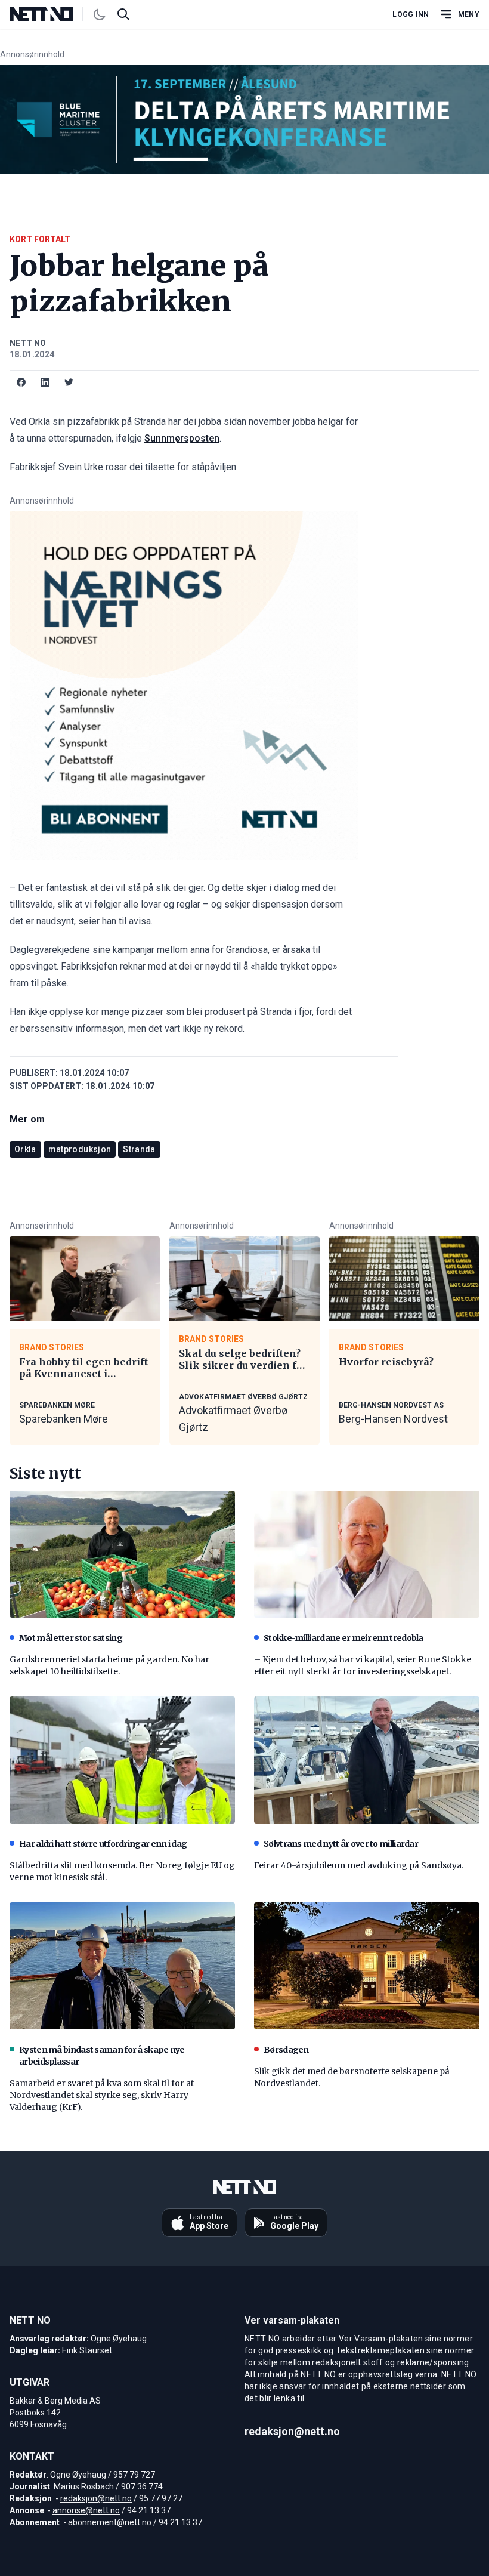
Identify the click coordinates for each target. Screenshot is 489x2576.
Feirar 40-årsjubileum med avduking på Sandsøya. (359, 1865)
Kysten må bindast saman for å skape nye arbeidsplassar (102, 2056)
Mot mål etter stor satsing (71, 1638)
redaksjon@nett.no (96, 2498)
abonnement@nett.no (110, 2522)
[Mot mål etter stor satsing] (122, 1554)
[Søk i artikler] (123, 14)
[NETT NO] (51, 14)
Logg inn (411, 14)
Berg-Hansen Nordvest (393, 1419)
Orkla (25, 1149)
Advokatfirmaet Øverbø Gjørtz (233, 1419)
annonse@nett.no (86, 2510)
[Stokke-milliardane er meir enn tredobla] (367, 1554)
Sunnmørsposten (182, 438)
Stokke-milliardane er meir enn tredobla (343, 1638)
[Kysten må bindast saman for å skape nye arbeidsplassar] (122, 1966)
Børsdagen (286, 2050)
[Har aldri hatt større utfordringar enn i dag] (122, 1760)
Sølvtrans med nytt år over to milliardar (341, 1844)
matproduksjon (80, 1149)
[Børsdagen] (367, 1966)
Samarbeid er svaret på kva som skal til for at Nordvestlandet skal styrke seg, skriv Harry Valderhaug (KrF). (102, 2095)
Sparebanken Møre (64, 1419)
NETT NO (28, 343)
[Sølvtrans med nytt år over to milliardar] (367, 1760)
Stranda (139, 1149)
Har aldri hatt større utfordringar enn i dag (103, 1844)
